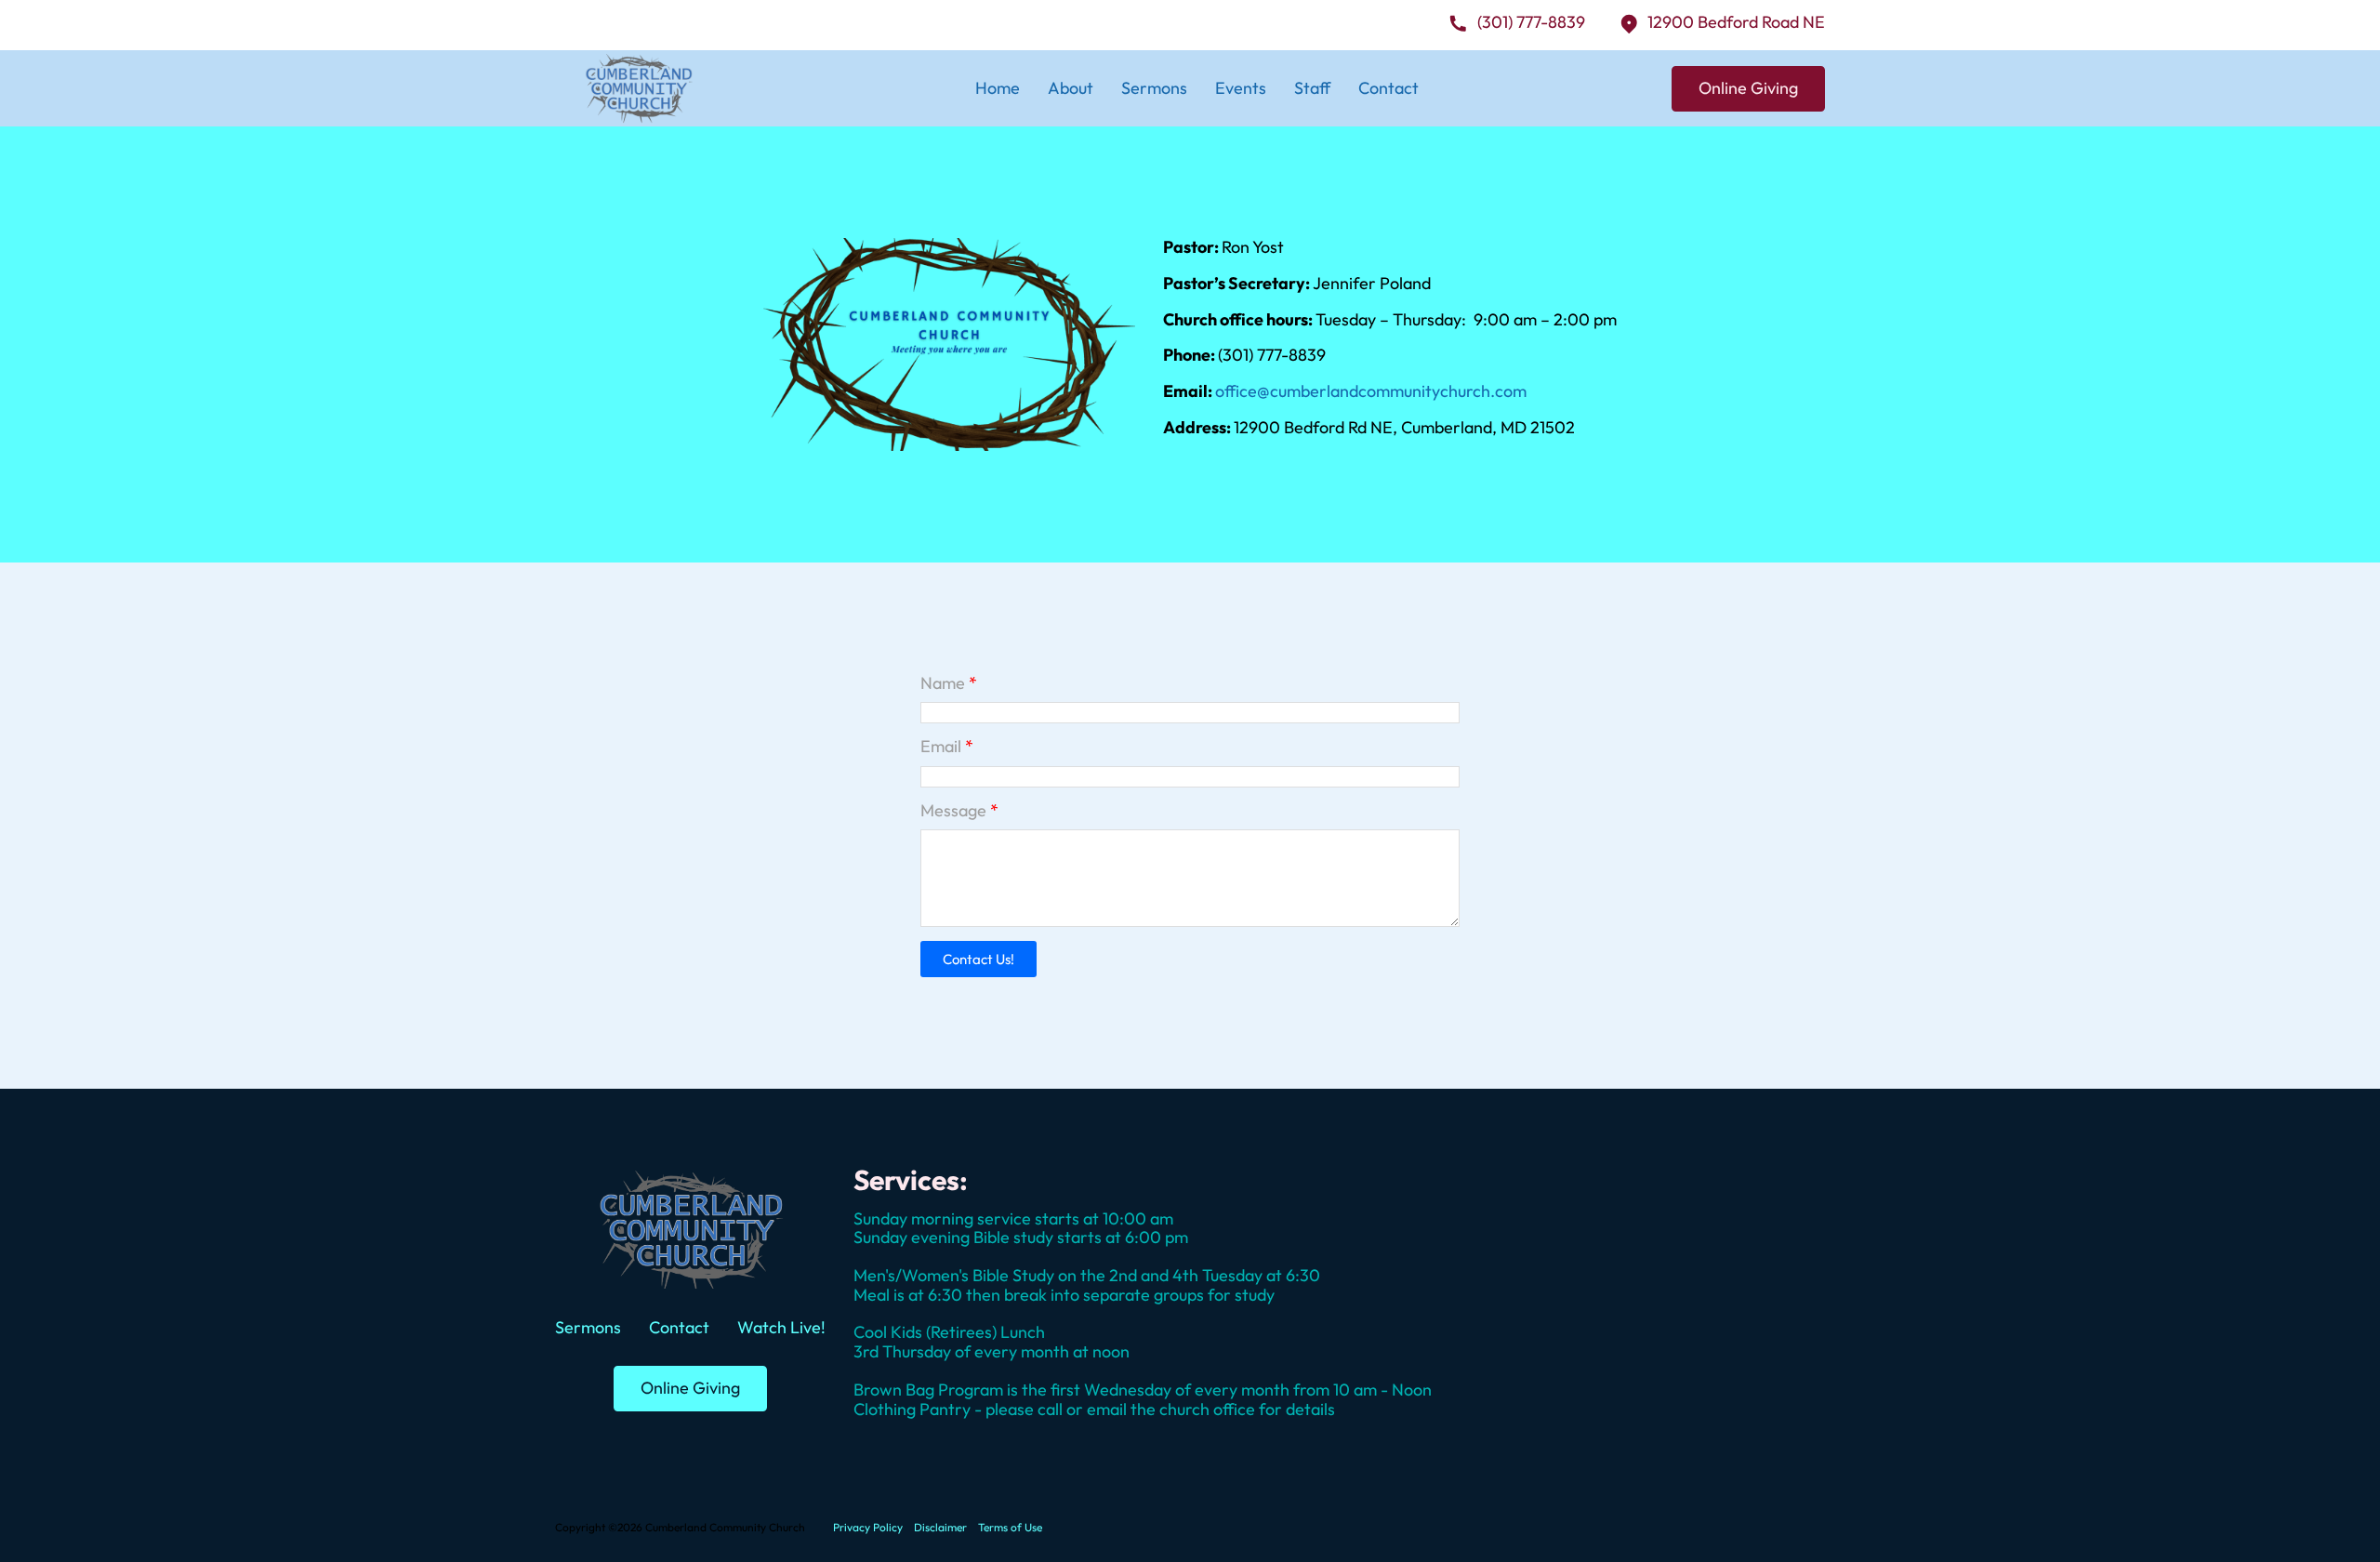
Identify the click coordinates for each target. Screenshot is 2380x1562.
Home (998, 88)
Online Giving (1748, 88)
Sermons (1154, 88)
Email (941, 747)
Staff (1312, 88)
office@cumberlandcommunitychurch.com (1371, 391)
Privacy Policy (868, 1528)
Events (1241, 88)
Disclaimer (940, 1528)
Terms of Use (1010, 1528)
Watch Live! (781, 1327)
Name (943, 684)
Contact (1388, 88)
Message (953, 811)
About (1071, 88)
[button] (978, 959)
